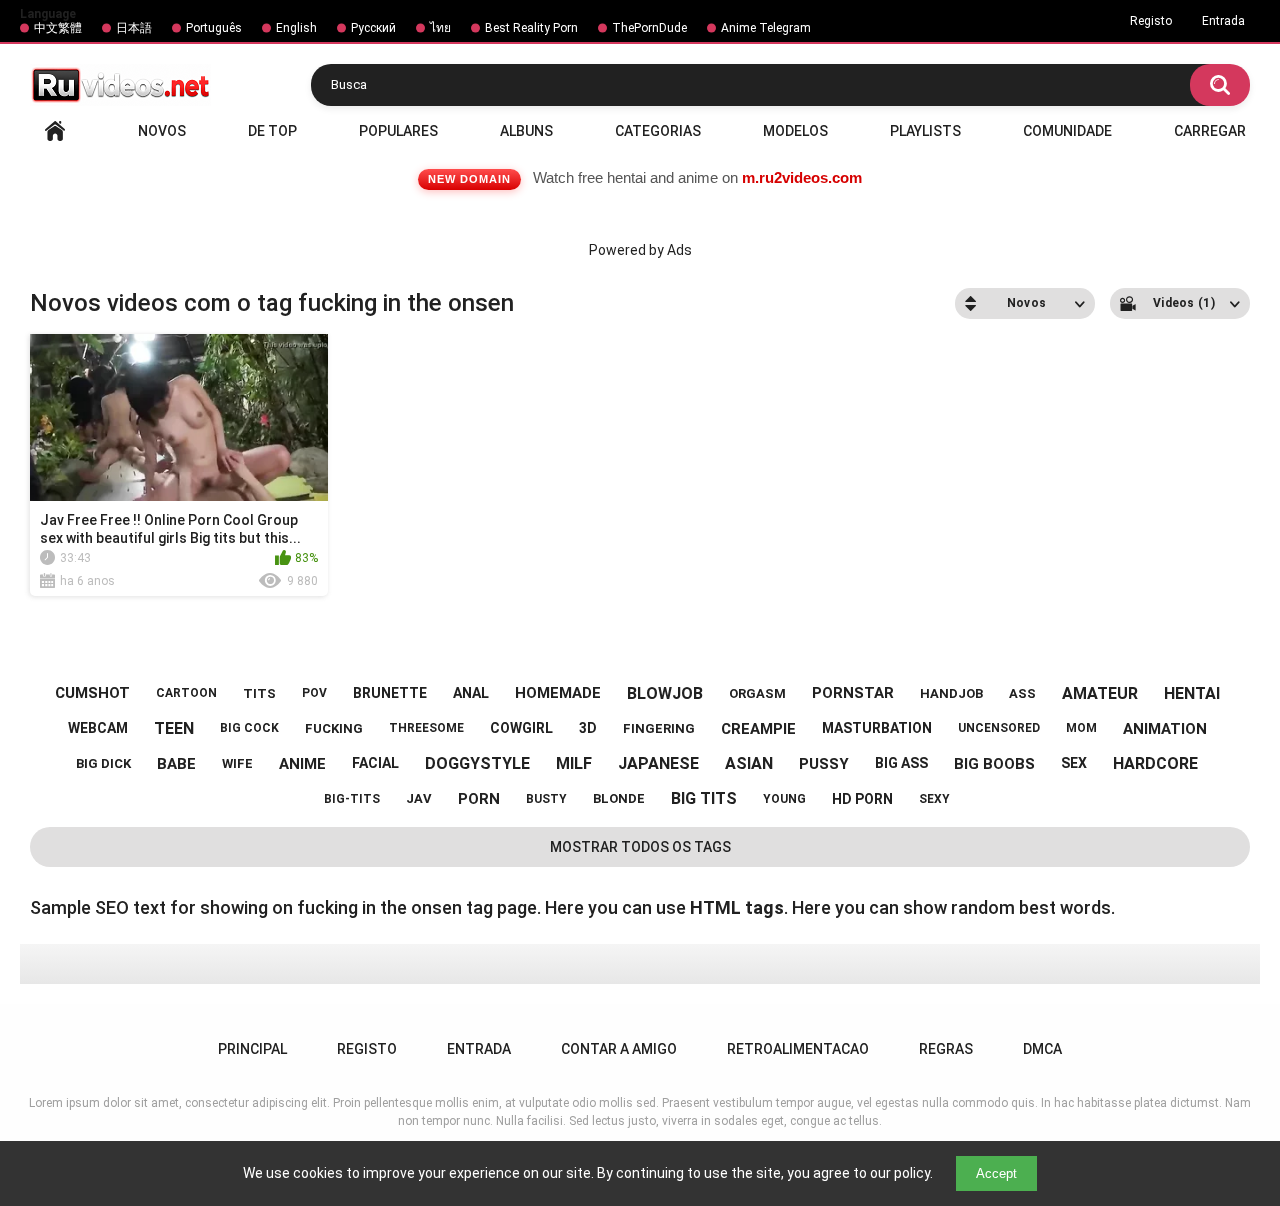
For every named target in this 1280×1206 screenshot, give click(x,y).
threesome (426, 728)
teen (174, 728)
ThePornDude (649, 28)
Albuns (526, 131)
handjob (951, 693)
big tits (704, 798)
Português (214, 28)
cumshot (92, 693)
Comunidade (1067, 131)
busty (546, 799)
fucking (334, 728)
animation (1165, 729)
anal (471, 693)
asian (749, 763)
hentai (1192, 693)
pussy (824, 764)
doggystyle (477, 763)
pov (314, 693)
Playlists (925, 131)
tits (259, 693)
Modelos (795, 131)
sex (1074, 763)
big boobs (994, 764)
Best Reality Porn (531, 28)
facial (375, 763)
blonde (619, 798)
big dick (103, 763)
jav (419, 798)
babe (176, 764)
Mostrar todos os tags (640, 847)
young (784, 799)
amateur (1100, 693)
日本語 (134, 28)
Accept (996, 1173)
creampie (758, 729)
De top (272, 131)
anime (302, 764)
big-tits (352, 799)
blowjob (665, 693)
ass (1022, 693)
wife (237, 763)
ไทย (440, 28)
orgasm (757, 693)
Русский (373, 28)
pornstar (853, 693)
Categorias (658, 131)
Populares (398, 131)
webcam (98, 728)
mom (1081, 728)
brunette (390, 693)
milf (574, 763)
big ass (901, 763)
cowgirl (521, 728)
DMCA (1042, 1049)
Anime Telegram (766, 28)
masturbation (877, 728)
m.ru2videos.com (802, 177)
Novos (162, 131)
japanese (658, 763)
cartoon (186, 693)
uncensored (999, 728)
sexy (934, 799)
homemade (558, 693)
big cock (249, 728)
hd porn (862, 799)
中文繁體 (58, 28)
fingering (659, 728)
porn (479, 799)
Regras (946, 1049)
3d (588, 728)
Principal (55, 131)
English (296, 28)
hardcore (1155, 763)
